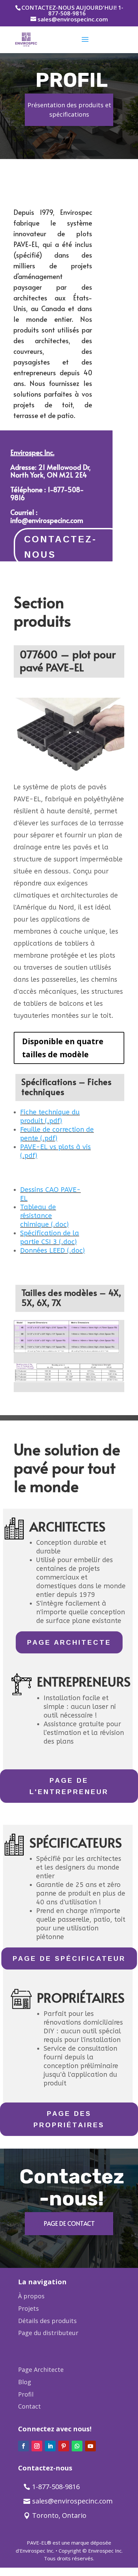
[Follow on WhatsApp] (77, 2446)
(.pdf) (53, 1121)
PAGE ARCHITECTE (69, 1642)
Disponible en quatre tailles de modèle (63, 1048)
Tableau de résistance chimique (38, 1216)
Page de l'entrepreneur (69, 1786)
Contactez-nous (60, 547)
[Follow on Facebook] (23, 2446)
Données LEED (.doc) (52, 1251)
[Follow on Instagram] (37, 2446)
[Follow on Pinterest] (64, 2446)
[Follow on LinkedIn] (50, 2446)
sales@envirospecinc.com (72, 2501)
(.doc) (60, 1225)
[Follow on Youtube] (90, 2446)
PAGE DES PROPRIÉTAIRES (69, 2119)
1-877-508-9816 (56, 2487)
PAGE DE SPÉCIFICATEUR (69, 1958)
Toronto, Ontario (59, 2515)
